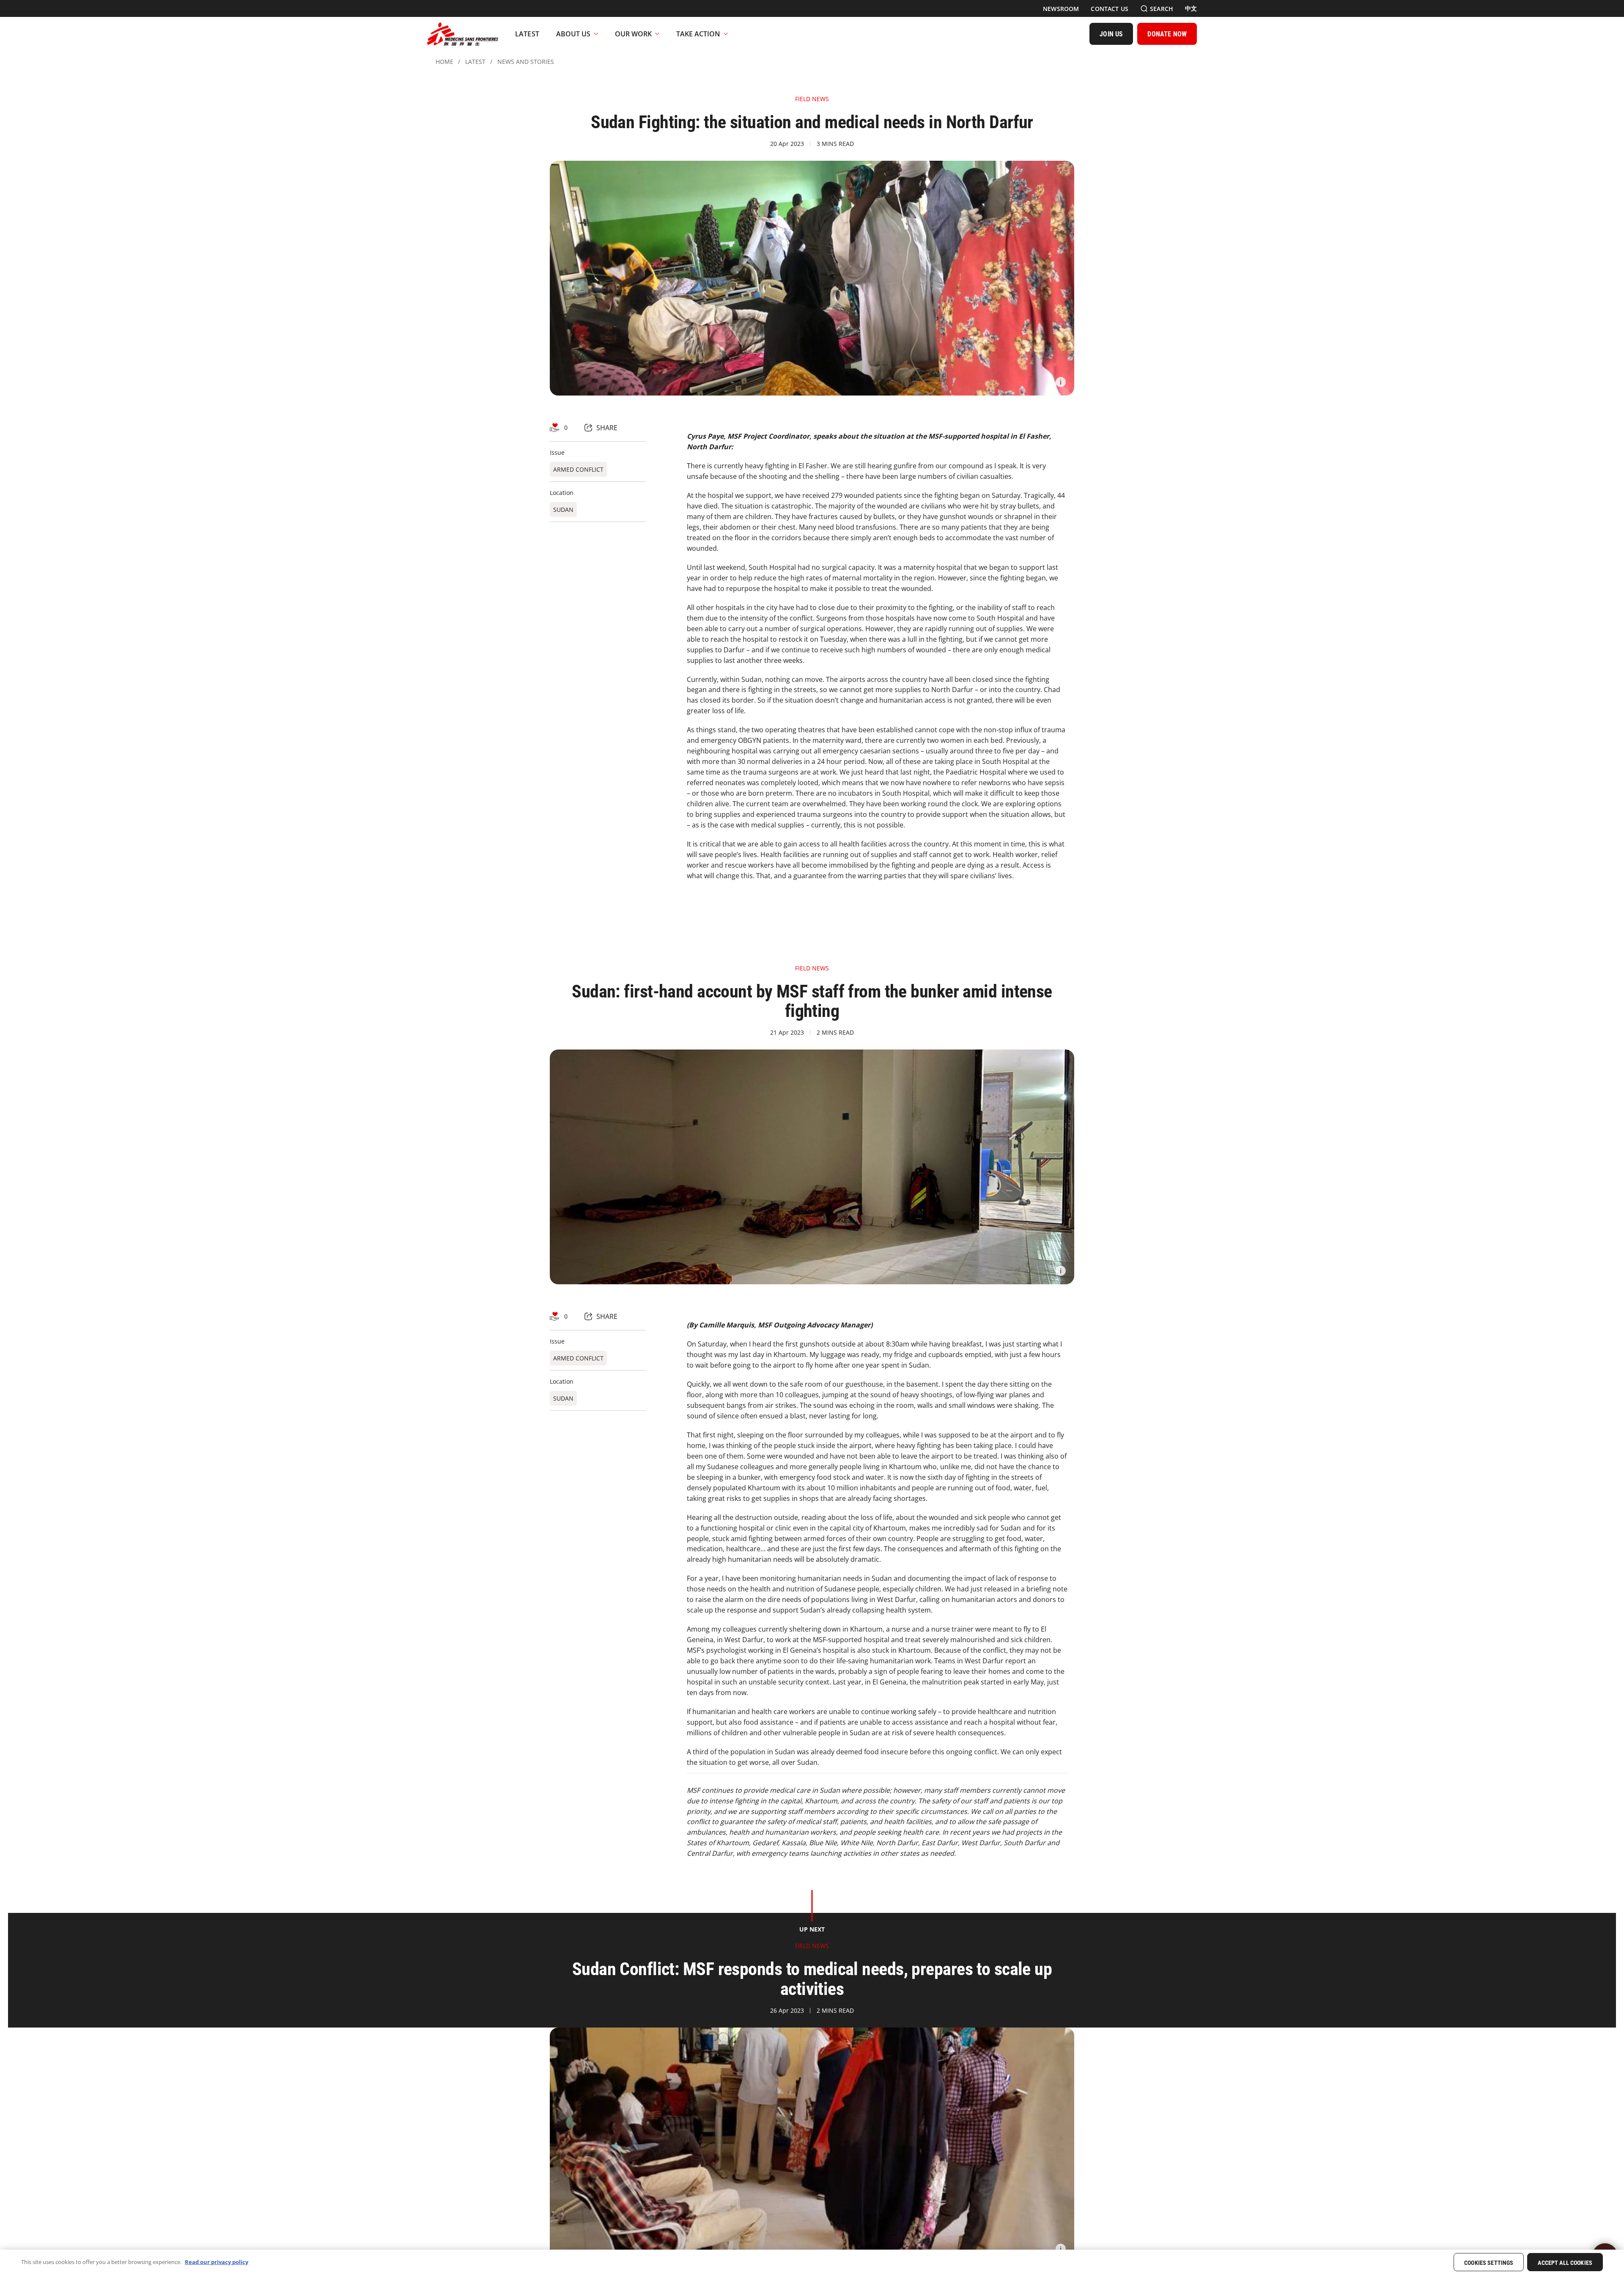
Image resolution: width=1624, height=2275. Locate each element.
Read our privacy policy (217, 2262)
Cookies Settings (1489, 2263)
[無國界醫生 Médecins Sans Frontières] (463, 34)
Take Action (698, 34)
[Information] (1061, 382)
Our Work (633, 34)
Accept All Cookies (1565, 2263)
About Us (573, 34)
